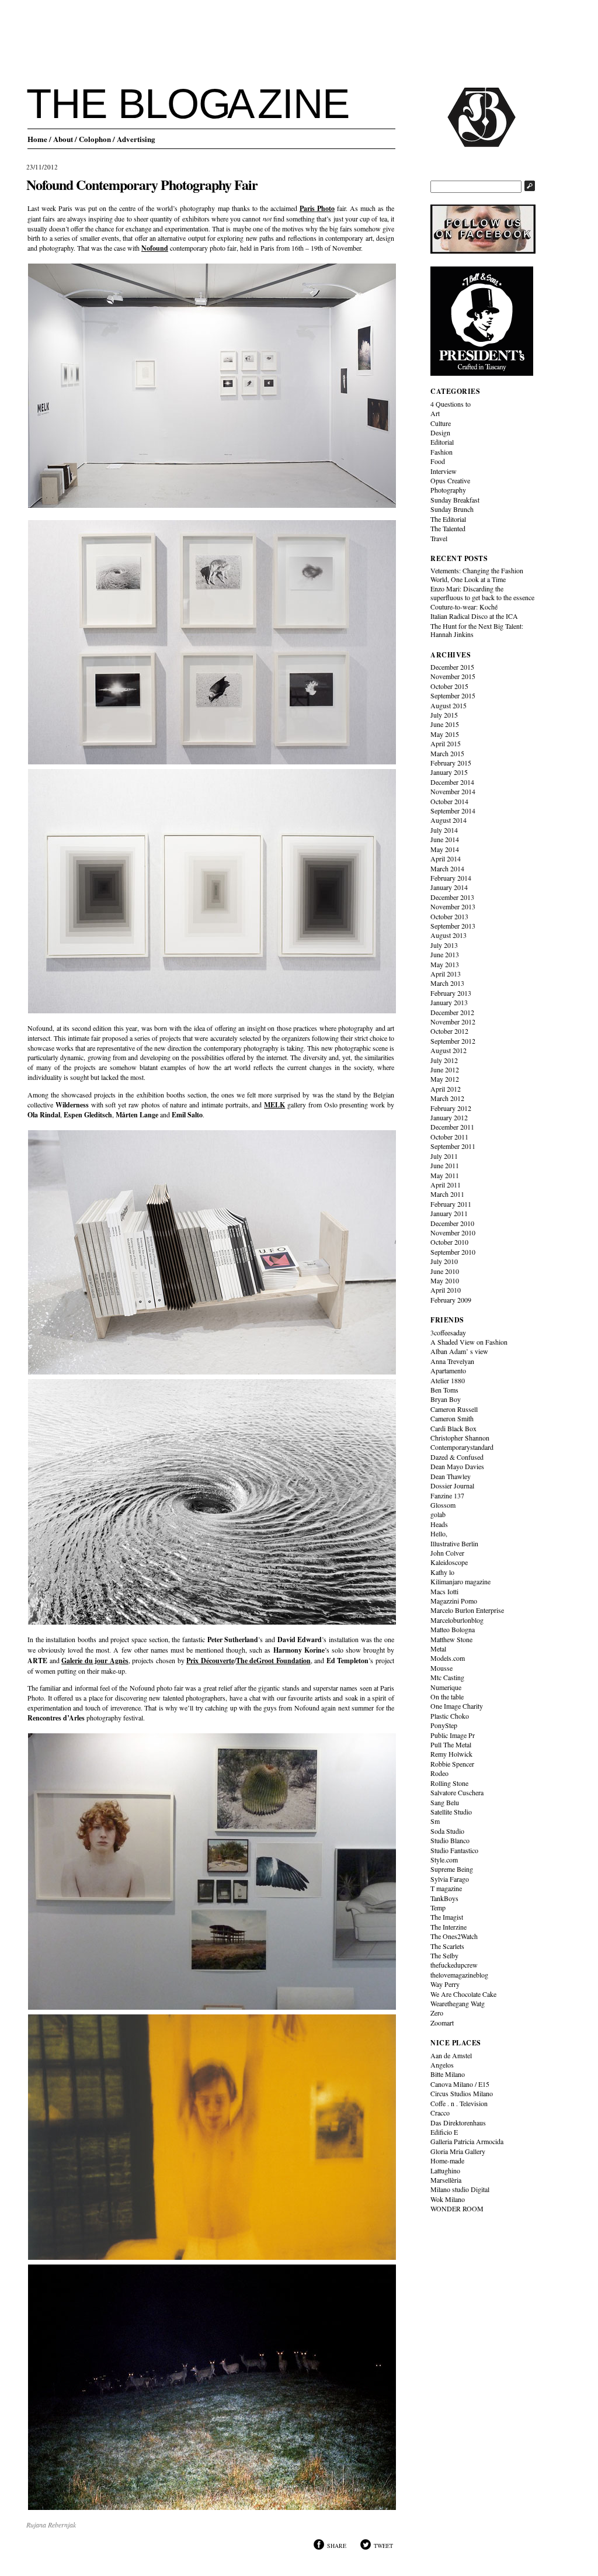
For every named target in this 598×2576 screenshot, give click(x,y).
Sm (435, 1821)
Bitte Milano (448, 2074)
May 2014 (445, 849)
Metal (438, 1649)
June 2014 (445, 839)
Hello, (439, 1533)
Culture (441, 423)
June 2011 (445, 1165)
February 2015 (451, 763)
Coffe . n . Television (459, 2103)
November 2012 (453, 1022)
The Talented (448, 528)
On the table (447, 1696)
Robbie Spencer (452, 1764)
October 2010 (449, 1242)
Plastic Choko (450, 1716)
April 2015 (446, 743)
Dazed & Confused (457, 1457)
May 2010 (445, 1280)
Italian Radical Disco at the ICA (474, 616)
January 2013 (449, 1002)
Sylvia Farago (450, 1879)
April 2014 (446, 858)
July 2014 (444, 830)
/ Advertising (134, 139)
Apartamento (448, 1370)
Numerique (446, 1687)
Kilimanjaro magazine (460, 1581)
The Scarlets (447, 1946)
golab (438, 1514)
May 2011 (445, 1175)
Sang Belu (445, 1802)
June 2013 (445, 954)
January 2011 (449, 1213)
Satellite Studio (451, 1812)
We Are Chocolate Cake (463, 1994)
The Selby (444, 1955)
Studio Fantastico (454, 1850)
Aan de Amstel (451, 2055)
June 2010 (445, 1271)
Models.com (448, 1658)
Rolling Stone (449, 1783)
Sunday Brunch (452, 509)
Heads (439, 1524)
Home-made (447, 2160)
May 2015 (445, 734)
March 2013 (447, 983)
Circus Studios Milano (462, 2093)
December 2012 (452, 1012)
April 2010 (446, 1290)
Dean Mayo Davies (457, 1466)
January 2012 (449, 1117)
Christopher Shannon (460, 1438)
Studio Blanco (450, 1840)
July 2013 (444, 945)
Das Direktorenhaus (458, 2123)
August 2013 (448, 935)
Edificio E (444, 2132)
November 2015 (453, 676)
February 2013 (451, 993)
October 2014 (449, 801)
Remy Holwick (451, 1754)
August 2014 (448, 820)
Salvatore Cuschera (457, 1792)
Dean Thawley (451, 1476)
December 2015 (452, 667)
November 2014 (453, 791)
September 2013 (453, 926)
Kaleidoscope (449, 1562)
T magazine (446, 1888)
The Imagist (447, 1917)
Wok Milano (448, 2199)
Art (435, 413)
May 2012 (445, 1079)
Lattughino (445, 2170)
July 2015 (444, 715)
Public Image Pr (453, 1735)
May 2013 (445, 964)
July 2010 (444, 1261)
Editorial (442, 442)
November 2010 (453, 1232)
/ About (61, 139)
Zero (437, 2013)
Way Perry (445, 1984)
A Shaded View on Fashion (469, 1342)
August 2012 (448, 1050)
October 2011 (449, 1137)
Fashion (441, 452)
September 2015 (453, 695)
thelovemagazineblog (459, 1975)
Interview (444, 471)
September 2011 (453, 1146)
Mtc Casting (447, 1677)
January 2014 (449, 887)
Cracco (440, 2113)
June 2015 (445, 724)
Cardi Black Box (453, 1428)
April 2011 (446, 1185)
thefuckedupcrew (454, 1965)
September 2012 (453, 1041)
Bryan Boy (446, 1399)
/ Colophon (93, 139)
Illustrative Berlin (454, 1543)
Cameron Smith (452, 1418)
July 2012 (444, 1060)
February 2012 (451, 1108)
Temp (438, 1907)
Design (440, 432)
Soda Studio (447, 1831)
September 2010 (453, 1252)
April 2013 (446, 974)
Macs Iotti (444, 1591)
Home (37, 139)
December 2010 (452, 1223)
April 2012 (446, 1089)
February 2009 (451, 1300)
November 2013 (453, 906)
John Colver (447, 1553)
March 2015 (447, 753)
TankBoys (444, 1898)
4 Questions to (451, 404)
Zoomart (442, 2023)
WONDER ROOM (457, 2208)
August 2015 (448, 705)
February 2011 (451, 1204)
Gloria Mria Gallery (458, 2151)
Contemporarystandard (462, 1447)
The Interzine (448, 1927)
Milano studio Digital (460, 2189)
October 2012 (449, 1031)
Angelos (442, 2065)
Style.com (444, 1860)
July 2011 (444, 1156)
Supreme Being (452, 1869)
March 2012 (447, 1098)
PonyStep (444, 1725)
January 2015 (449, 772)
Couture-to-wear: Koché (464, 607)
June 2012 (445, 1069)
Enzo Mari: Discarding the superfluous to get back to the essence (482, 593)
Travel (439, 538)
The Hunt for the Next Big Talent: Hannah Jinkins (477, 630)
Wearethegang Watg (458, 2003)
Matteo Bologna (453, 1629)
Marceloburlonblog (457, 1620)
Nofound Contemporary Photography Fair (142, 184)
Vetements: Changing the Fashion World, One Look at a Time (477, 574)
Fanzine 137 (447, 1495)
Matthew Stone (451, 1639)
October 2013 (449, 916)
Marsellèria (446, 2180)
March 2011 (447, 1194)
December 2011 (452, 1127)
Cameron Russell (454, 1409)
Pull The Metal (451, 1744)
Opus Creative (450, 480)
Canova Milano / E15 (460, 2084)
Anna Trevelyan (452, 1361)
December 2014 (452, 782)
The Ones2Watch (454, 1936)
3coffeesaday (448, 1332)
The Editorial (448, 519)
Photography (448, 490)
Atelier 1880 (448, 1380)
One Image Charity (457, 1706)
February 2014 (451, 878)
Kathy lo (442, 1572)
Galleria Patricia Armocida (467, 2141)
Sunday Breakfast (455, 500)
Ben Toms (444, 1390)
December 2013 (452, 897)
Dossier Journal (452, 1486)
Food (438, 461)
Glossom (443, 1505)
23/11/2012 (42, 167)
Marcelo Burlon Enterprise (467, 1610)
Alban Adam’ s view (459, 1351)
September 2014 (453, 811)
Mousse (441, 1668)
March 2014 (447, 868)
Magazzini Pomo (454, 1601)
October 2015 (449, 686)
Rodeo (439, 1773)
